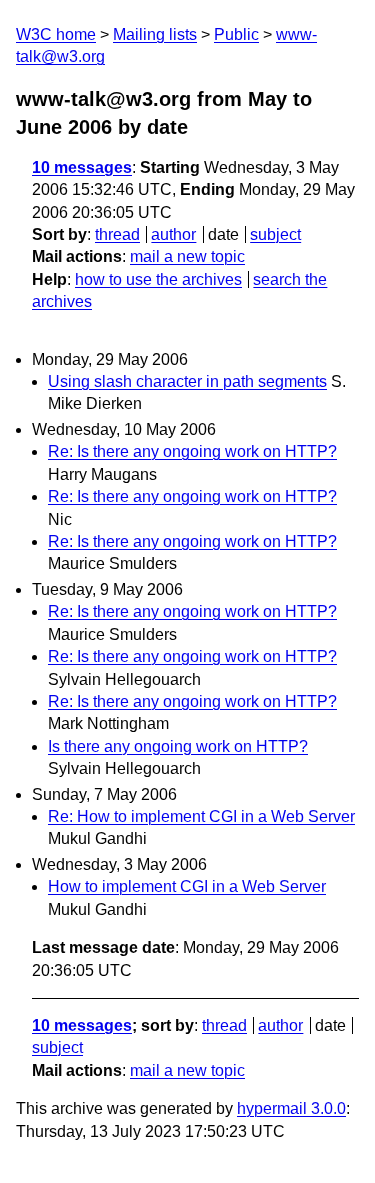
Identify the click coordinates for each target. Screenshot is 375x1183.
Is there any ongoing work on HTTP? (178, 746)
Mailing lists (155, 34)
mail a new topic (187, 256)
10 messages (82, 167)
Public (236, 34)
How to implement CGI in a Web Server (187, 886)
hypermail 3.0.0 (291, 1108)
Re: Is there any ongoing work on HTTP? (192, 451)
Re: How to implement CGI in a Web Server (201, 816)
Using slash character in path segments (187, 381)
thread (117, 234)
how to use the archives (158, 279)
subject (275, 234)
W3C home (56, 34)
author (173, 234)
